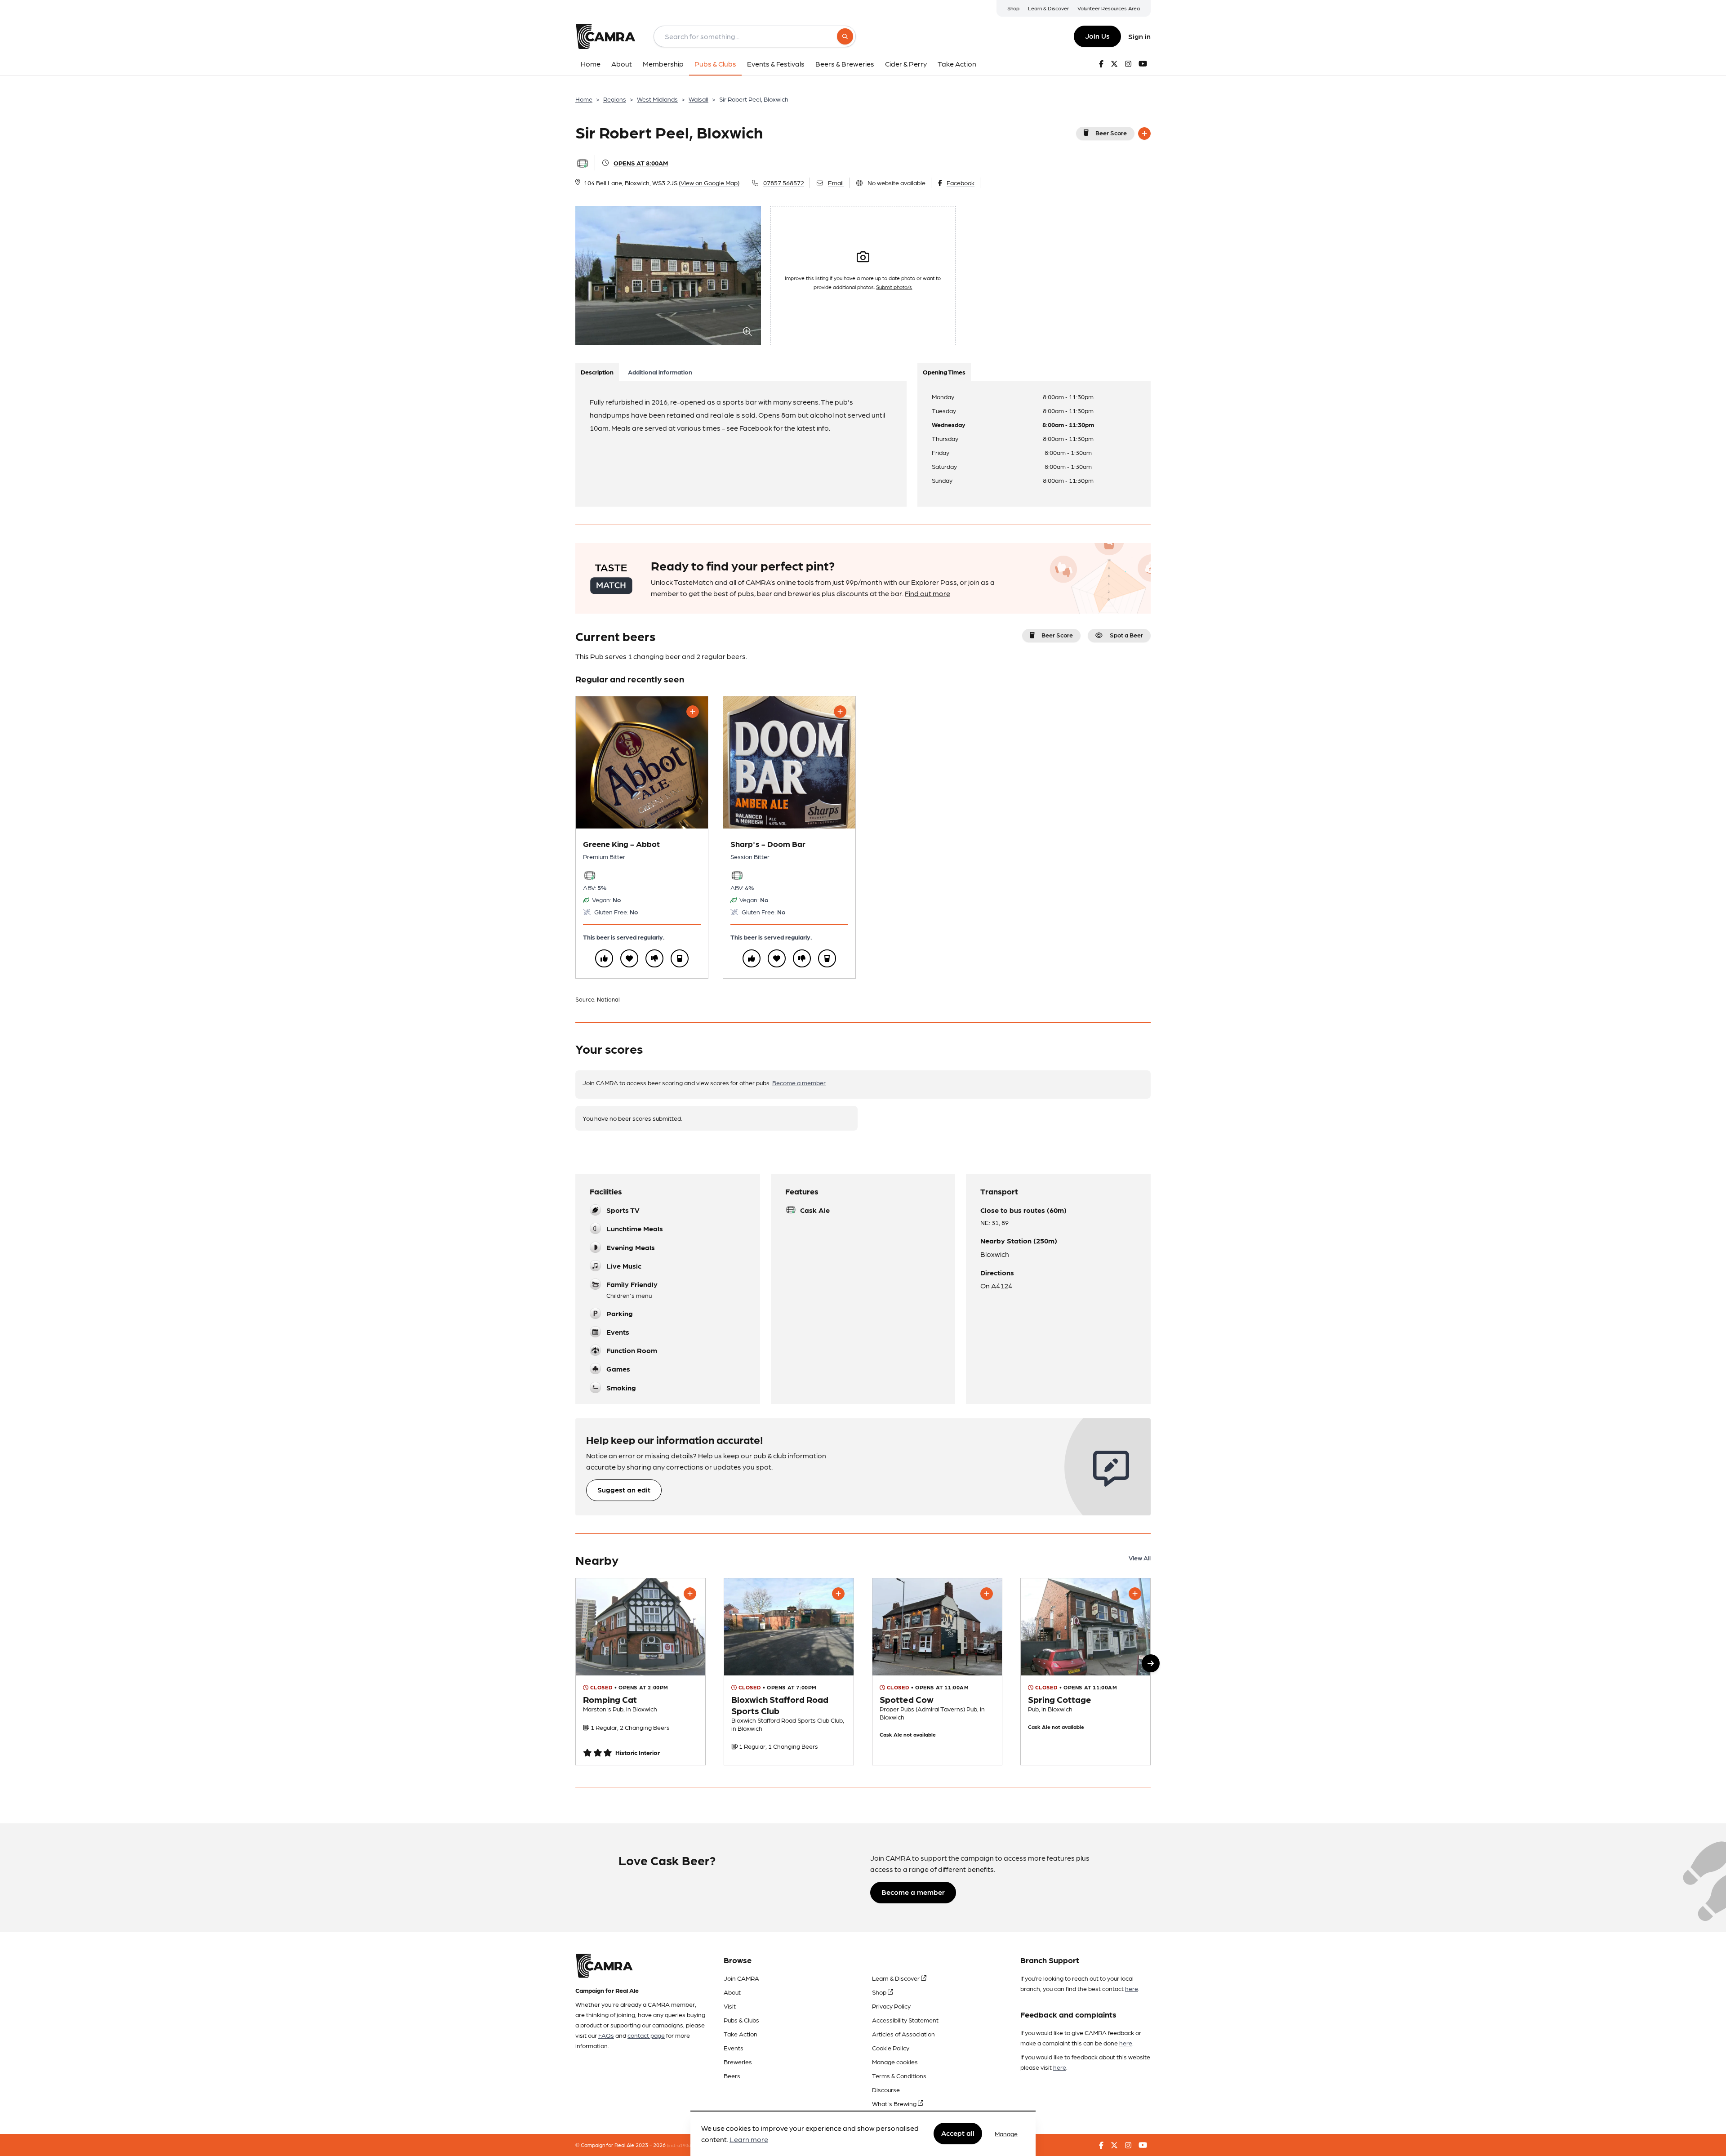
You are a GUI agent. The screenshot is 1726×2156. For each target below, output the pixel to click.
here (1132, 1988)
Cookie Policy (891, 2048)
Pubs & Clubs (741, 2020)
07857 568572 (784, 183)
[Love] (629, 958)
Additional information (660, 372)
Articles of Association (903, 2034)
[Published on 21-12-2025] (937, 1671)
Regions (615, 99)
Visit (730, 2006)
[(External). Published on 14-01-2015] (641, 1671)
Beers (732, 2076)
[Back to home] (605, 36)
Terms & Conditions (899, 2076)
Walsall (698, 99)
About (732, 1992)
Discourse (886, 2089)
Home (584, 99)
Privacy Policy (891, 2006)
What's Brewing (895, 2103)
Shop (1013, 8)
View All (1140, 1558)
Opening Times (944, 372)
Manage (1006, 2134)
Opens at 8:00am (641, 163)
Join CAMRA (741, 1978)
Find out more (928, 593)
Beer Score (1111, 133)
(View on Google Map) (709, 183)
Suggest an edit (624, 1490)
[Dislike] (654, 958)
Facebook (961, 183)
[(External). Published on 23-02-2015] (1085, 1671)
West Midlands (657, 99)
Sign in (1139, 36)
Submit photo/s (894, 287)
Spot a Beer (1126, 635)
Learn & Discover (1048, 8)
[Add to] (1144, 134)
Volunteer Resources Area (1109, 8)
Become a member (799, 1082)
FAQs (606, 2035)
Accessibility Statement (905, 2020)
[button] (1151, 1663)
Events (734, 2048)
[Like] (604, 958)
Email (836, 183)
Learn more (749, 2140)
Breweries (738, 2062)
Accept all (958, 2133)
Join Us (1097, 36)
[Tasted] (680, 958)
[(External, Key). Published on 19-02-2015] (789, 1671)
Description (597, 372)
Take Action (741, 2034)
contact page (646, 2035)
